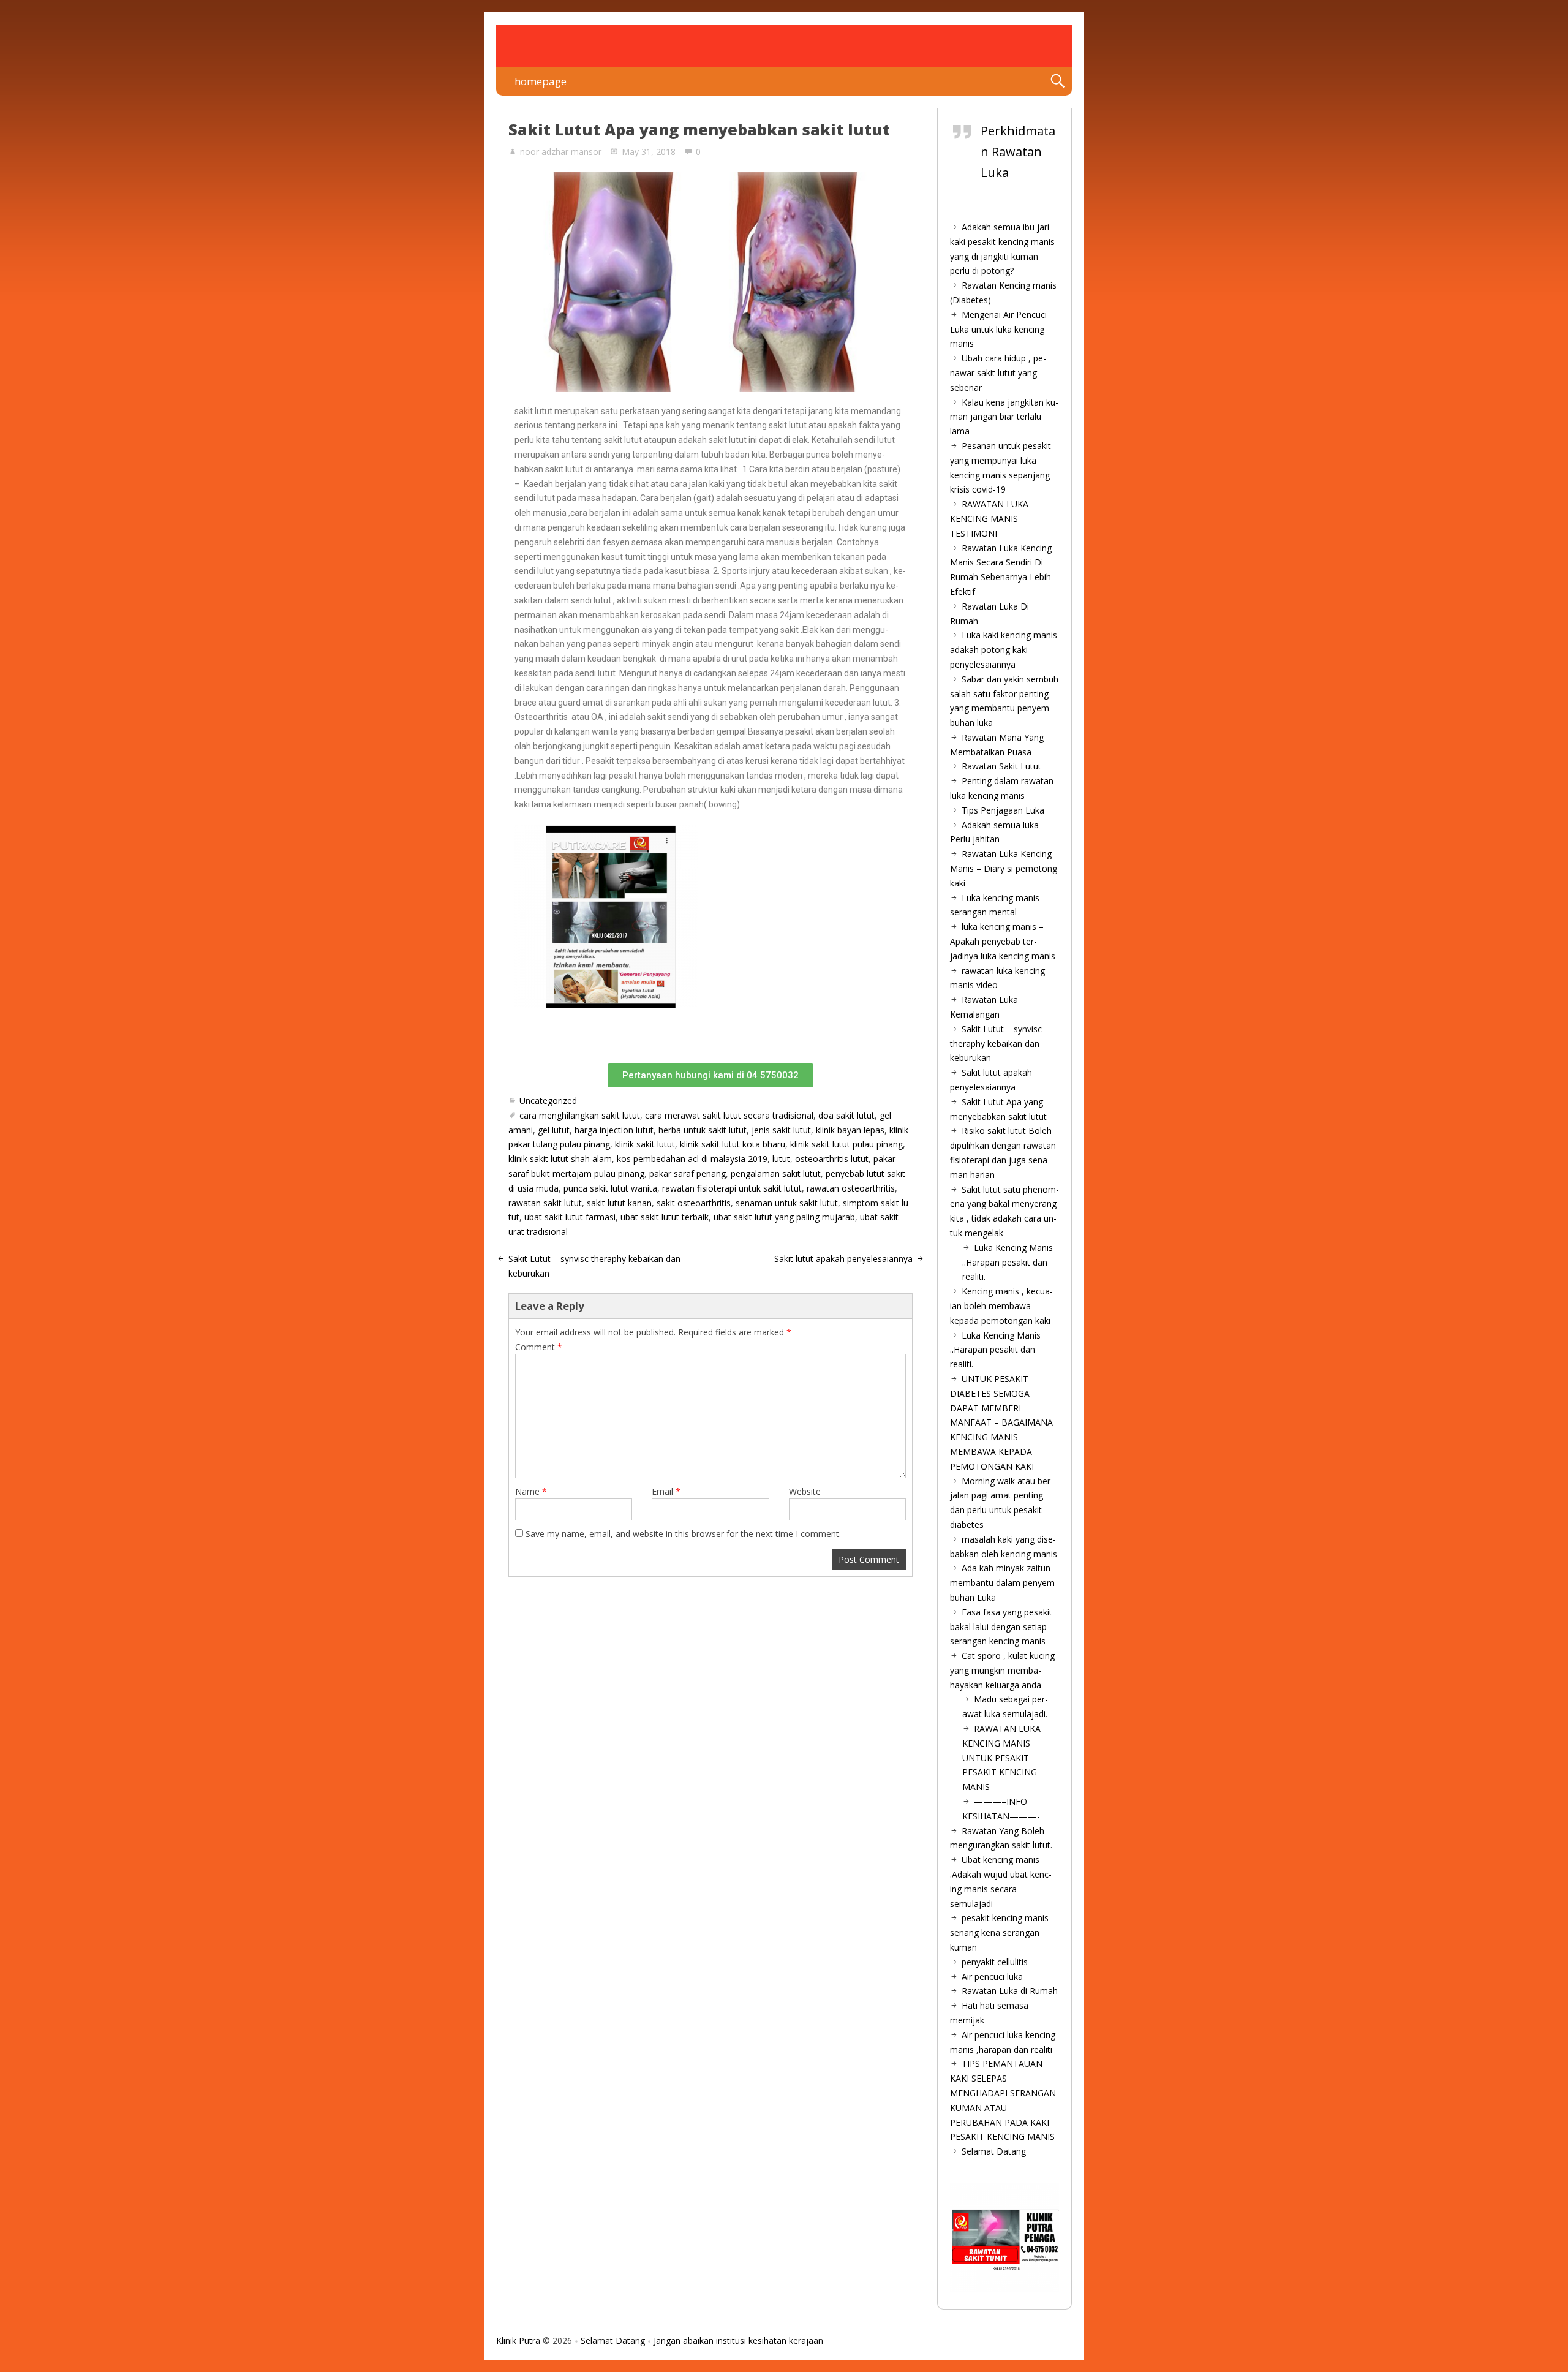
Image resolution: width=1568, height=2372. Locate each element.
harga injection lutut (614, 1130)
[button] (710, 1075)
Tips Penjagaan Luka (1003, 810)
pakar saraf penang (688, 1173)
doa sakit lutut (846, 1115)
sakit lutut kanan (619, 1203)
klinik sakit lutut (645, 1144)
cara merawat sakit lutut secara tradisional (729, 1115)
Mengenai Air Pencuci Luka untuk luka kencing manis (998, 329)
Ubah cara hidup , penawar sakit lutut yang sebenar (998, 373)
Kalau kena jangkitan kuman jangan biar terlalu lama (1004, 417)
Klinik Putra (518, 2340)
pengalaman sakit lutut (776, 1173)
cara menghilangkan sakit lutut (580, 1115)
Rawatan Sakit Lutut (1001, 766)
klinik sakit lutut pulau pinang (846, 1144)
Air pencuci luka (992, 1977)
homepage (541, 81)
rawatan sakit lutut (545, 1203)
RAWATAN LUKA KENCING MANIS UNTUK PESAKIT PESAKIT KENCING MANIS (1001, 1758)
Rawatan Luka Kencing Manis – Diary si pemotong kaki (1004, 868)
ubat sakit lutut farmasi (570, 1217)
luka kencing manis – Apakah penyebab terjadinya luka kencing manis (1003, 941)
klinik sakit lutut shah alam (560, 1159)
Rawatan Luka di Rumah (1010, 1991)
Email (666, 1491)
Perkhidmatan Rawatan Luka (1018, 152)
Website (805, 1491)
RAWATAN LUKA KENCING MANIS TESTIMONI (989, 519)
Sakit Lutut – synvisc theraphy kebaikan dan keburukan (996, 1044)
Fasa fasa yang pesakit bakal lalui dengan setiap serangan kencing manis (1001, 1627)
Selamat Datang (994, 2151)
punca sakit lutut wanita (610, 1188)
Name (531, 1491)
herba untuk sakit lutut (703, 1130)
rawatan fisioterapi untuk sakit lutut (732, 1188)
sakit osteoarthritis (694, 1203)
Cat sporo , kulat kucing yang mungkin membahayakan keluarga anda (1002, 1670)
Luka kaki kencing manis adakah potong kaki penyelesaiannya (1004, 650)
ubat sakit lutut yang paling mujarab (784, 1217)
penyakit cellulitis (995, 1962)
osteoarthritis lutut (832, 1159)
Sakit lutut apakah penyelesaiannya (843, 1259)
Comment (539, 1347)
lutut (781, 1159)
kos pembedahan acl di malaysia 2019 (692, 1159)
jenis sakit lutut (781, 1130)
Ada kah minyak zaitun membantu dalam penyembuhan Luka (1004, 1583)
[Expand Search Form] (1057, 81)
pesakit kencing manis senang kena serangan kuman (999, 1932)
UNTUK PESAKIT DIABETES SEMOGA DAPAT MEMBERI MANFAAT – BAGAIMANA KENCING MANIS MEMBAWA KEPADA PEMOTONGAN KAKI (1001, 1422)
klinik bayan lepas (850, 1130)
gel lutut (554, 1130)
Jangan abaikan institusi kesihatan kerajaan (738, 2340)
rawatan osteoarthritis (851, 1188)
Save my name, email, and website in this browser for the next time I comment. (683, 1534)
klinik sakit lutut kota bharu (733, 1144)
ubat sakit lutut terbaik (665, 1217)
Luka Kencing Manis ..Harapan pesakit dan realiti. (1008, 1262)
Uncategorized (548, 1101)
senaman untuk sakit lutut (787, 1203)
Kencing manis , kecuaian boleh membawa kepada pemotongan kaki (1001, 1306)
